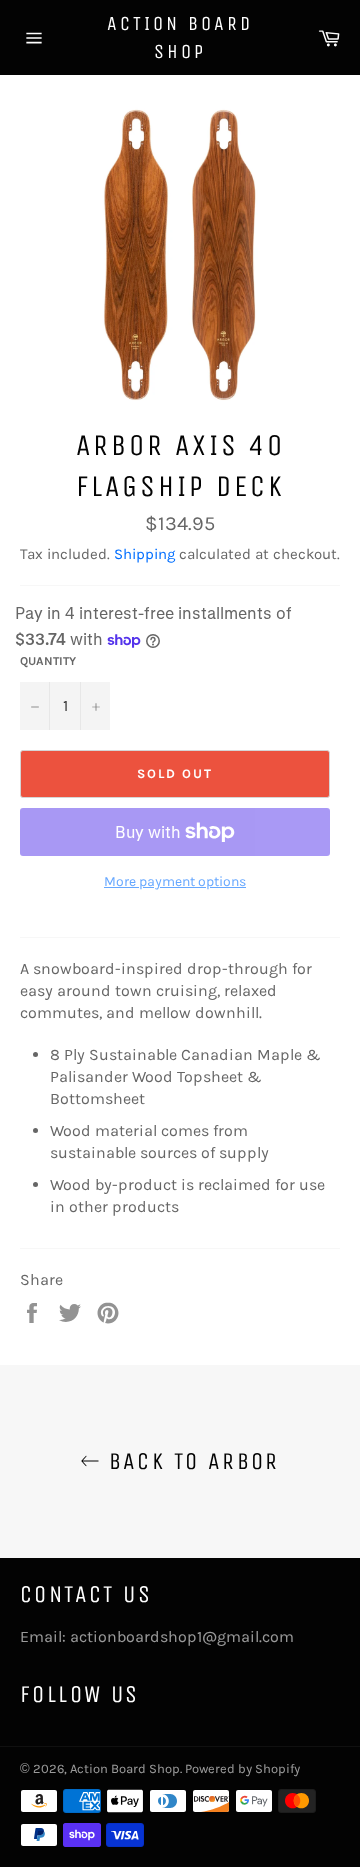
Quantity (48, 661)
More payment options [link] (175, 881)
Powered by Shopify (242, 1768)
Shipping (144, 554)
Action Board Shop (180, 37)
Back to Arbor (190, 1461)
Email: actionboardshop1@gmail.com (157, 1636)
